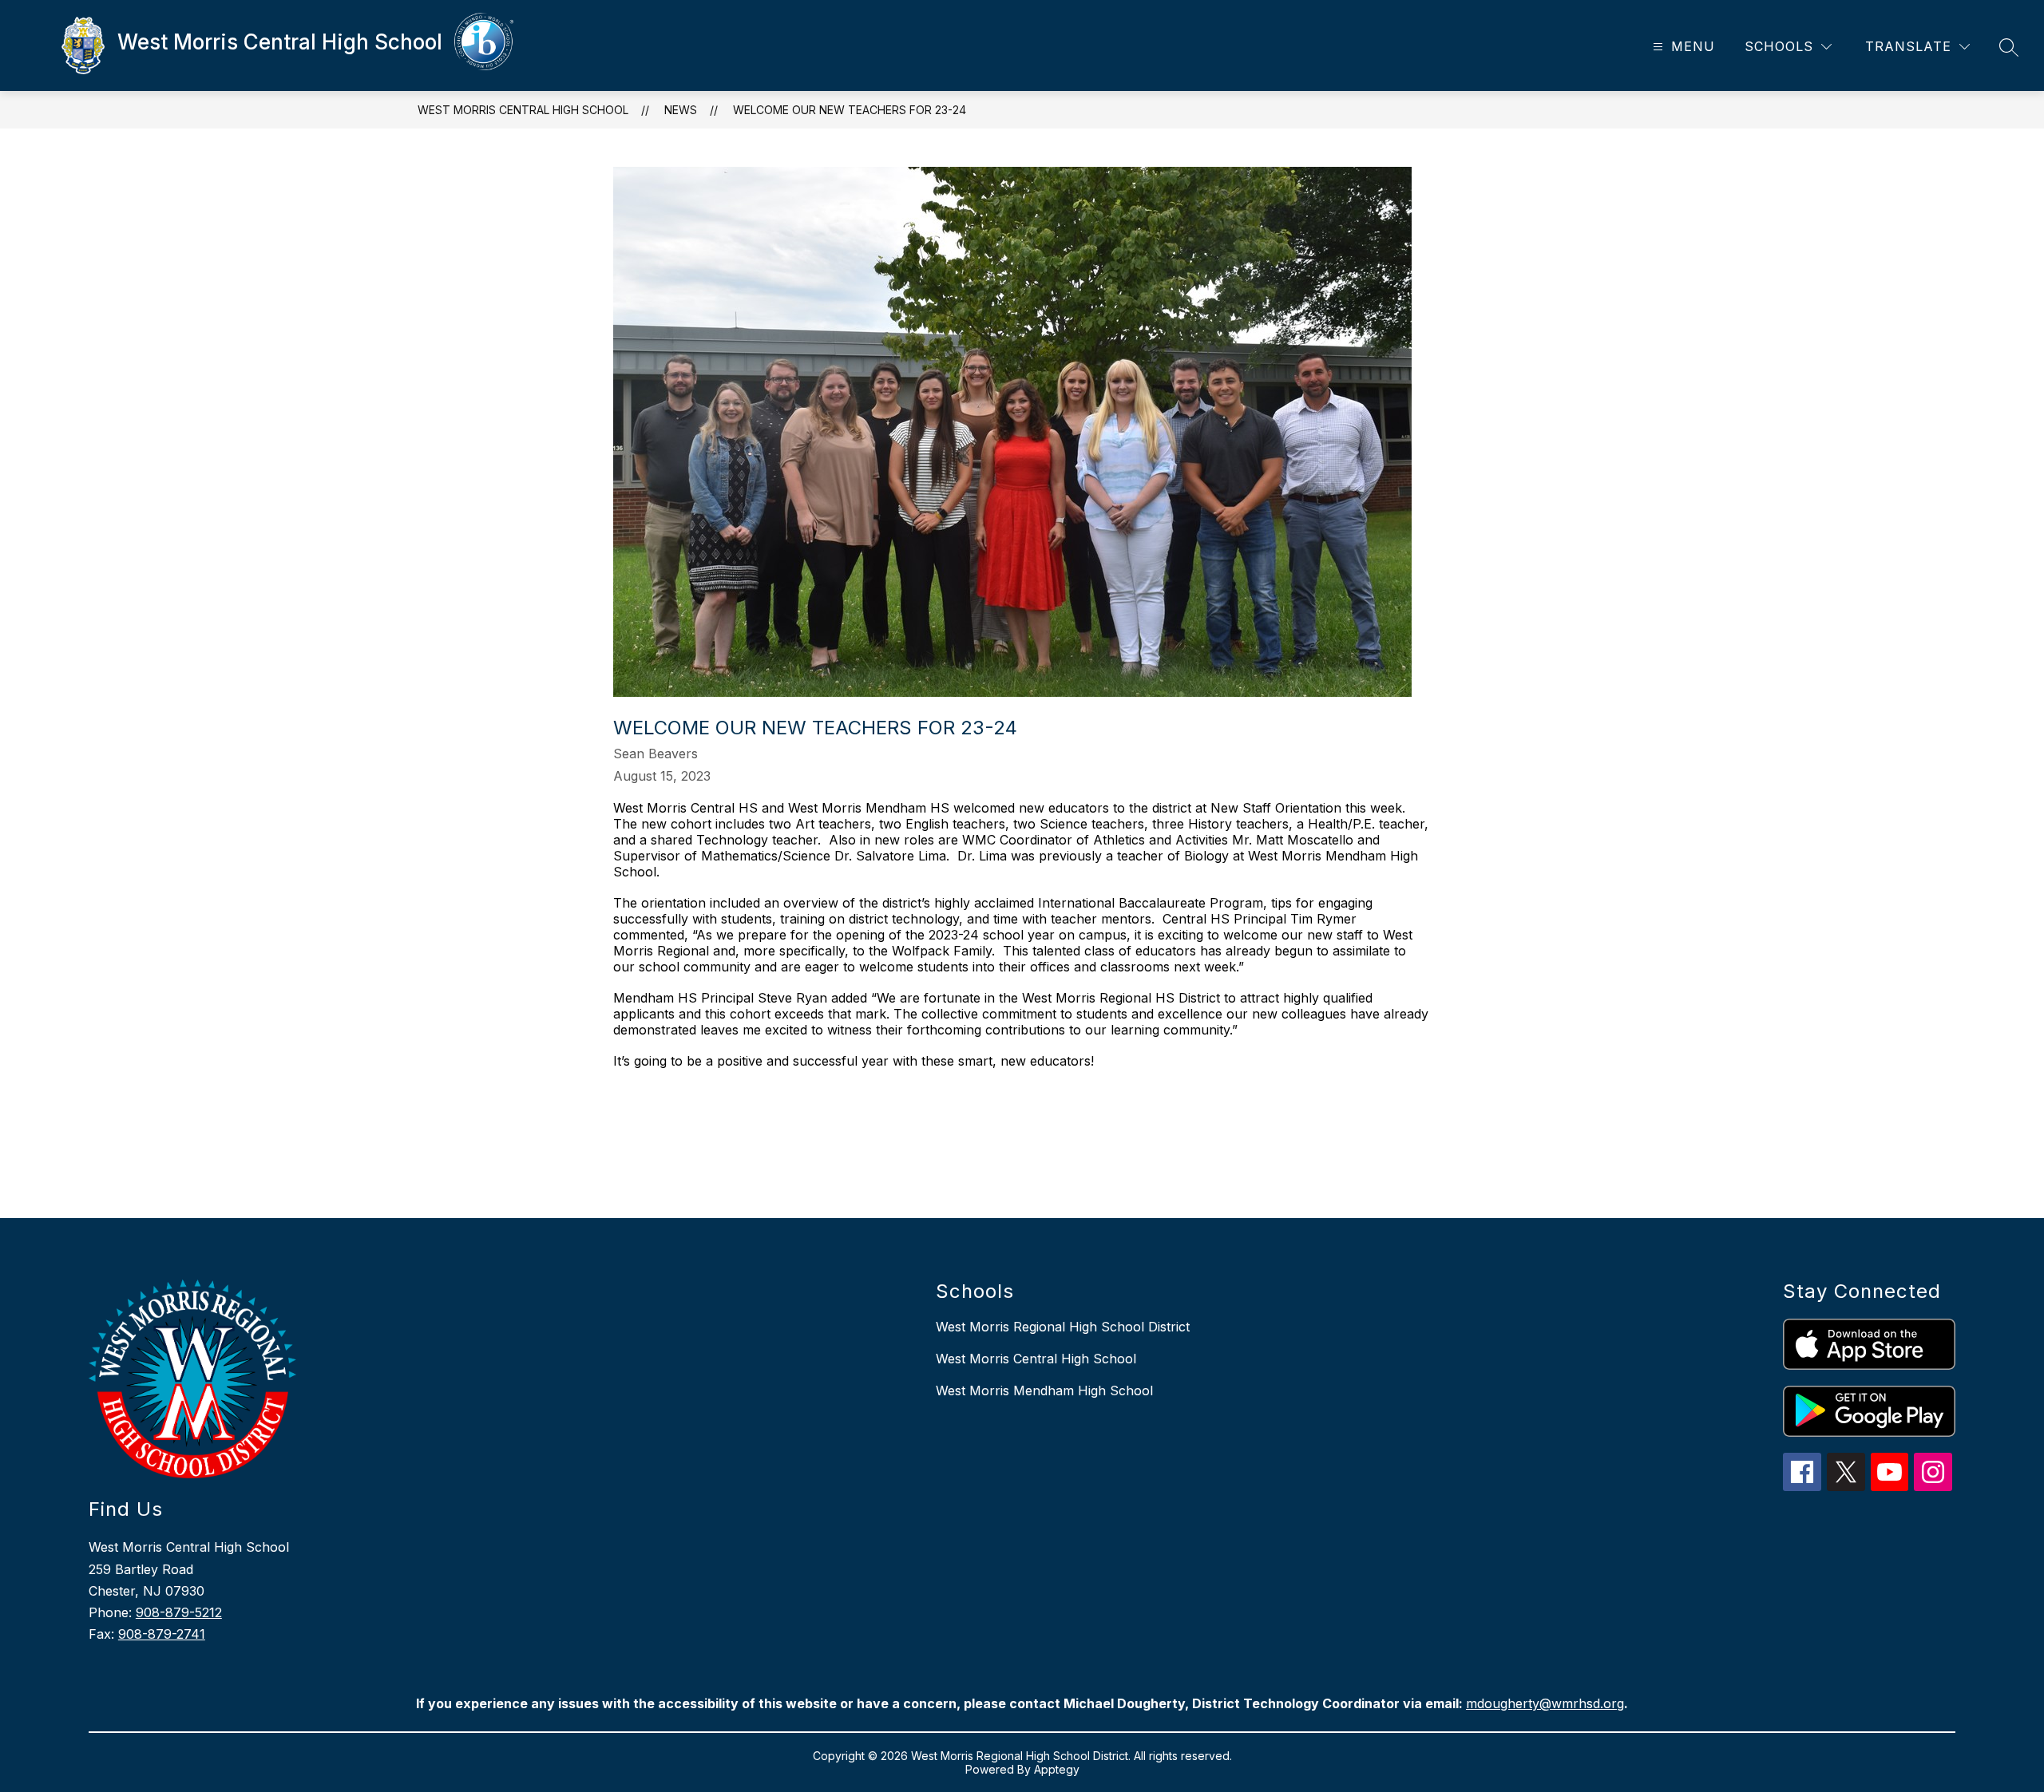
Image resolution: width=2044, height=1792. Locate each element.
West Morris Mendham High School (1044, 1390)
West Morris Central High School (523, 110)
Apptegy (1057, 1769)
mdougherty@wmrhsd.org (1545, 1703)
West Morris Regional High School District (1063, 1327)
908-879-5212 (179, 1612)
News (681, 110)
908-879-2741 (162, 1634)
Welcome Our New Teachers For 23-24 (850, 110)
